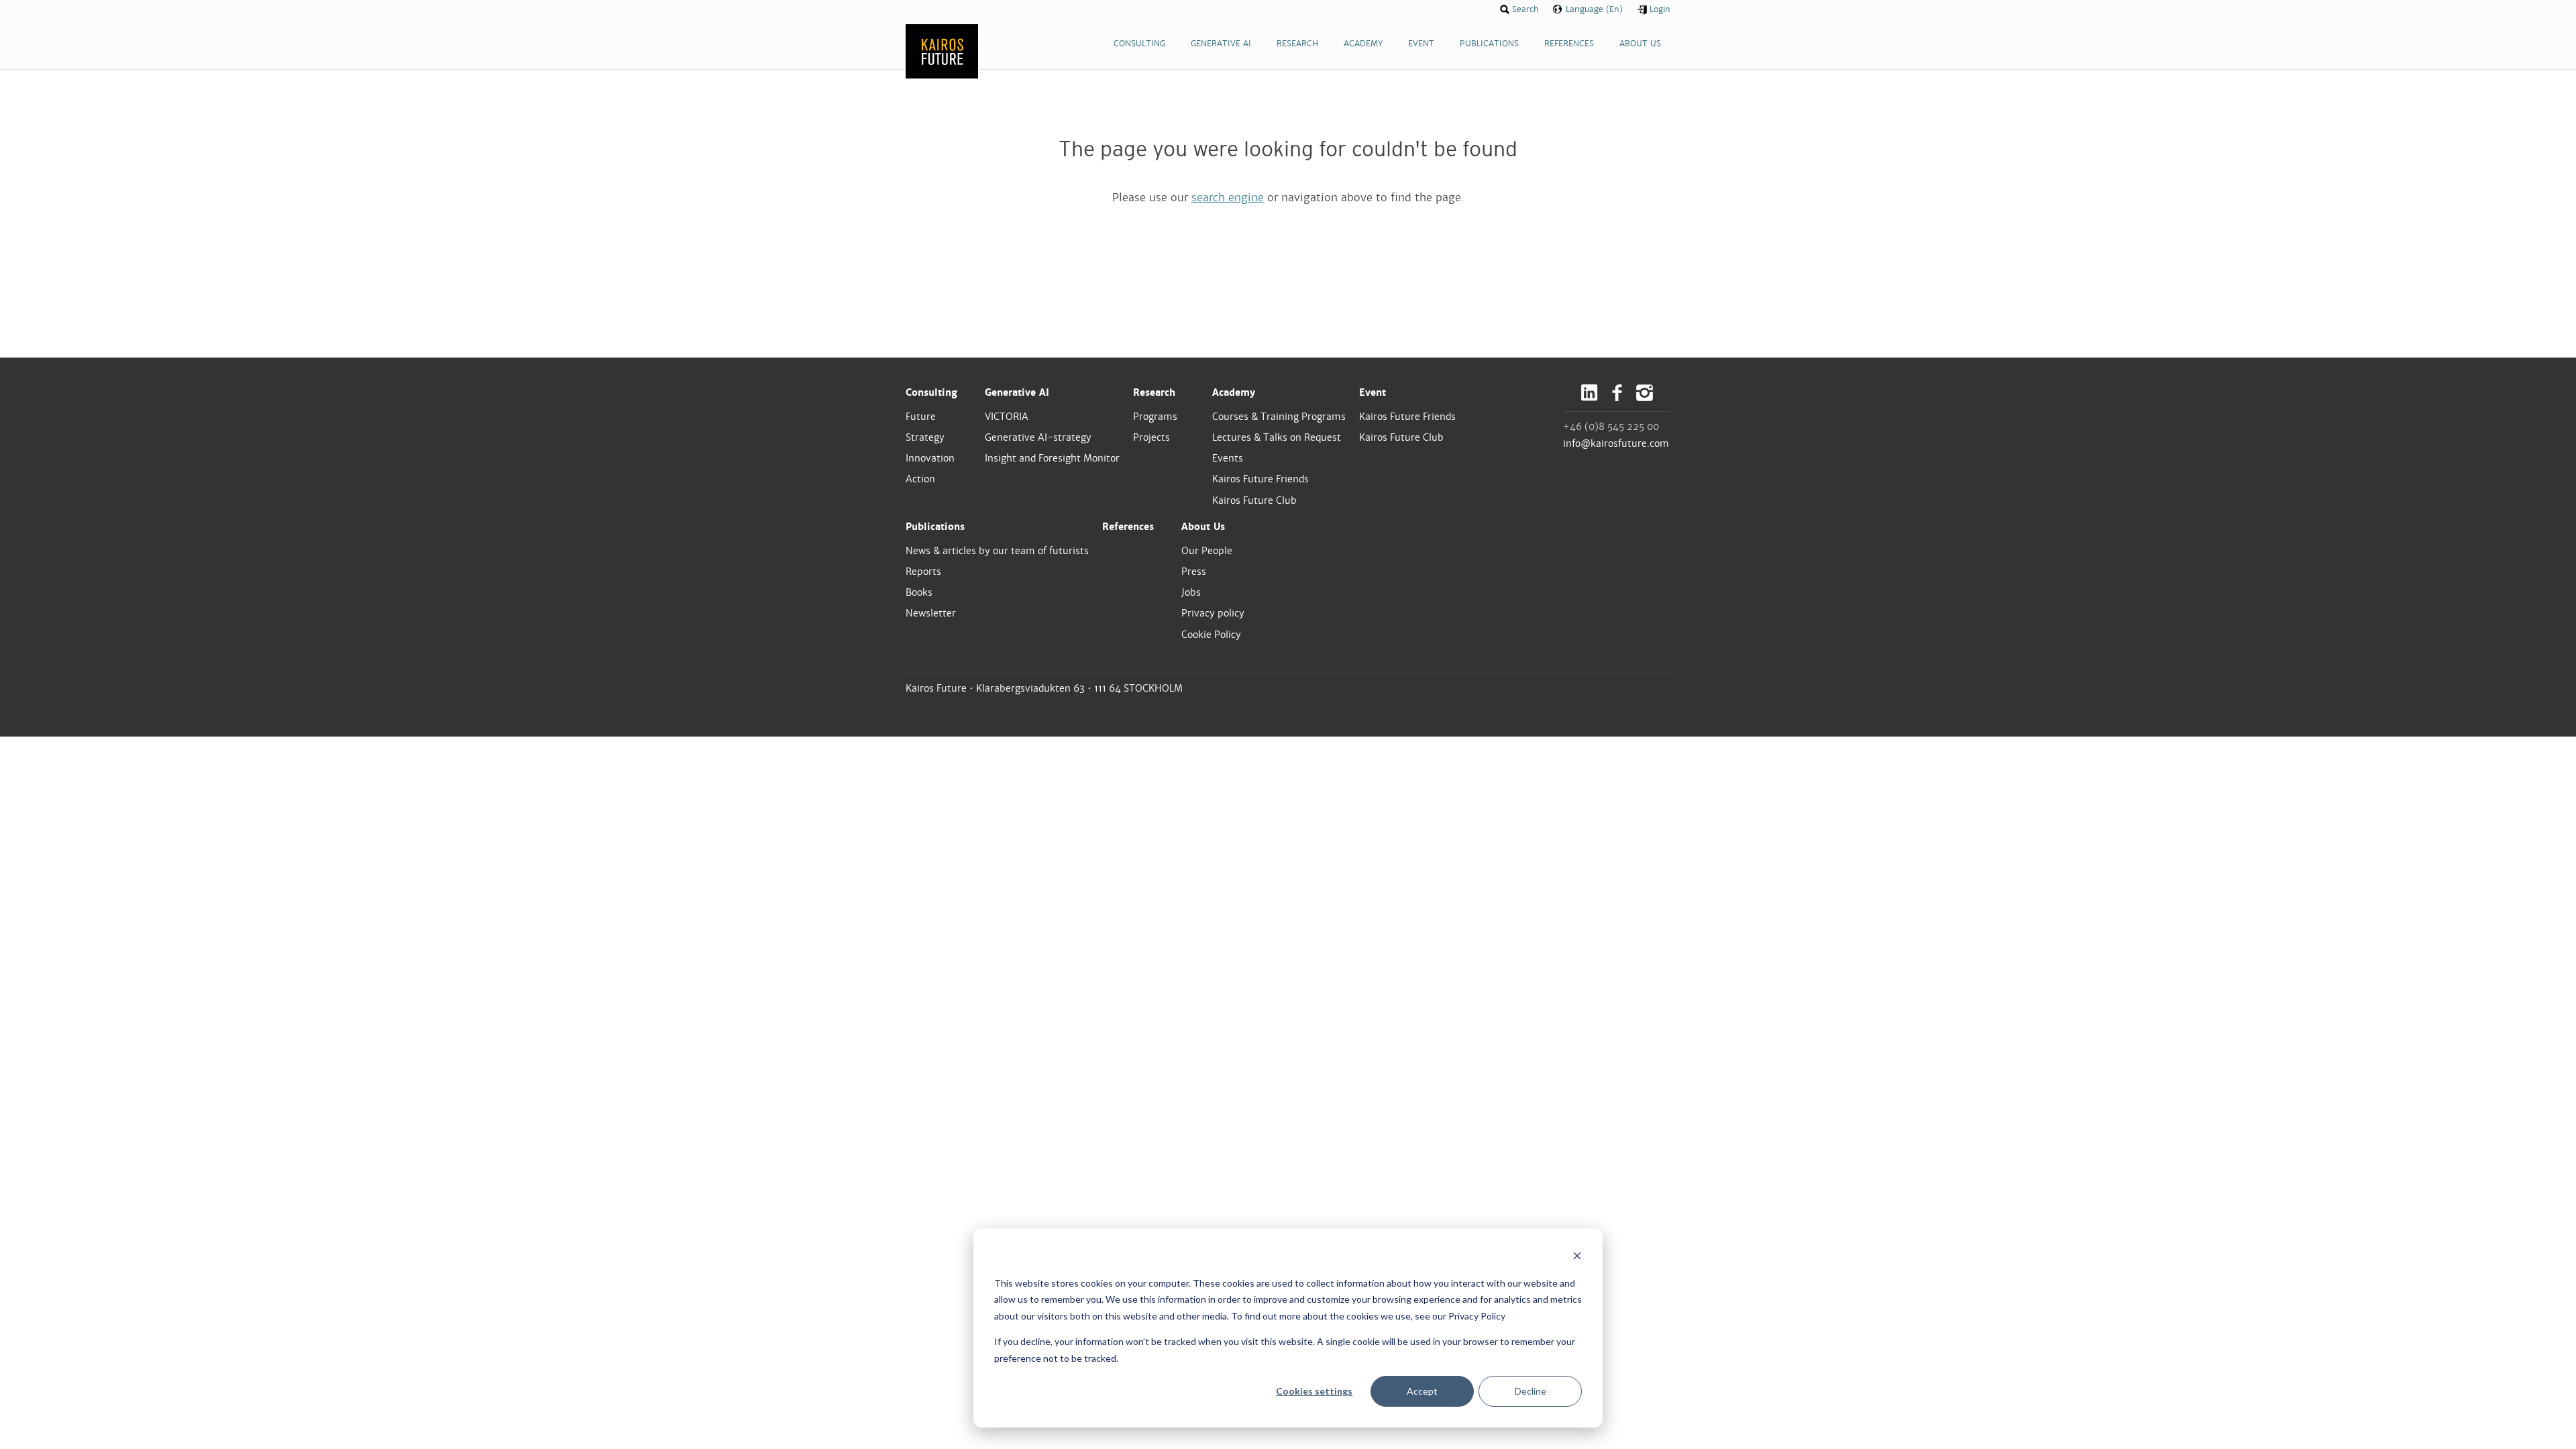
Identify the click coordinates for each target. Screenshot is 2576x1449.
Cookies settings (1314, 1391)
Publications (935, 527)
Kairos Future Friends (1260, 479)
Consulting (931, 392)
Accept (1422, 1391)
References (1128, 527)
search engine (1228, 198)
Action (920, 479)
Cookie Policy (1211, 635)
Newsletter (931, 613)
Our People (1207, 551)
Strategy (925, 437)
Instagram (1645, 393)
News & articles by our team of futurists (997, 551)
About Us (1203, 527)
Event (1373, 392)
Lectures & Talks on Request (1277, 437)
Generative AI (1017, 392)
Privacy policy (1213, 613)
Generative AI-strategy (1038, 437)
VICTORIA (1007, 417)
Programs (1155, 417)
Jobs (1191, 592)
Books (919, 592)
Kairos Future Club (1254, 500)
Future (921, 417)
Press (1194, 572)
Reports (923, 572)
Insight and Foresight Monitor (1052, 458)
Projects (1151, 437)
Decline (1531, 1391)
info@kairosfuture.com (1616, 443)
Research (1154, 392)
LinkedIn (1590, 393)
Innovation (930, 458)
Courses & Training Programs (1279, 417)
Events (1228, 458)
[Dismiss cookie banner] (1577, 1257)
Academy (1234, 392)
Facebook (1617, 393)
